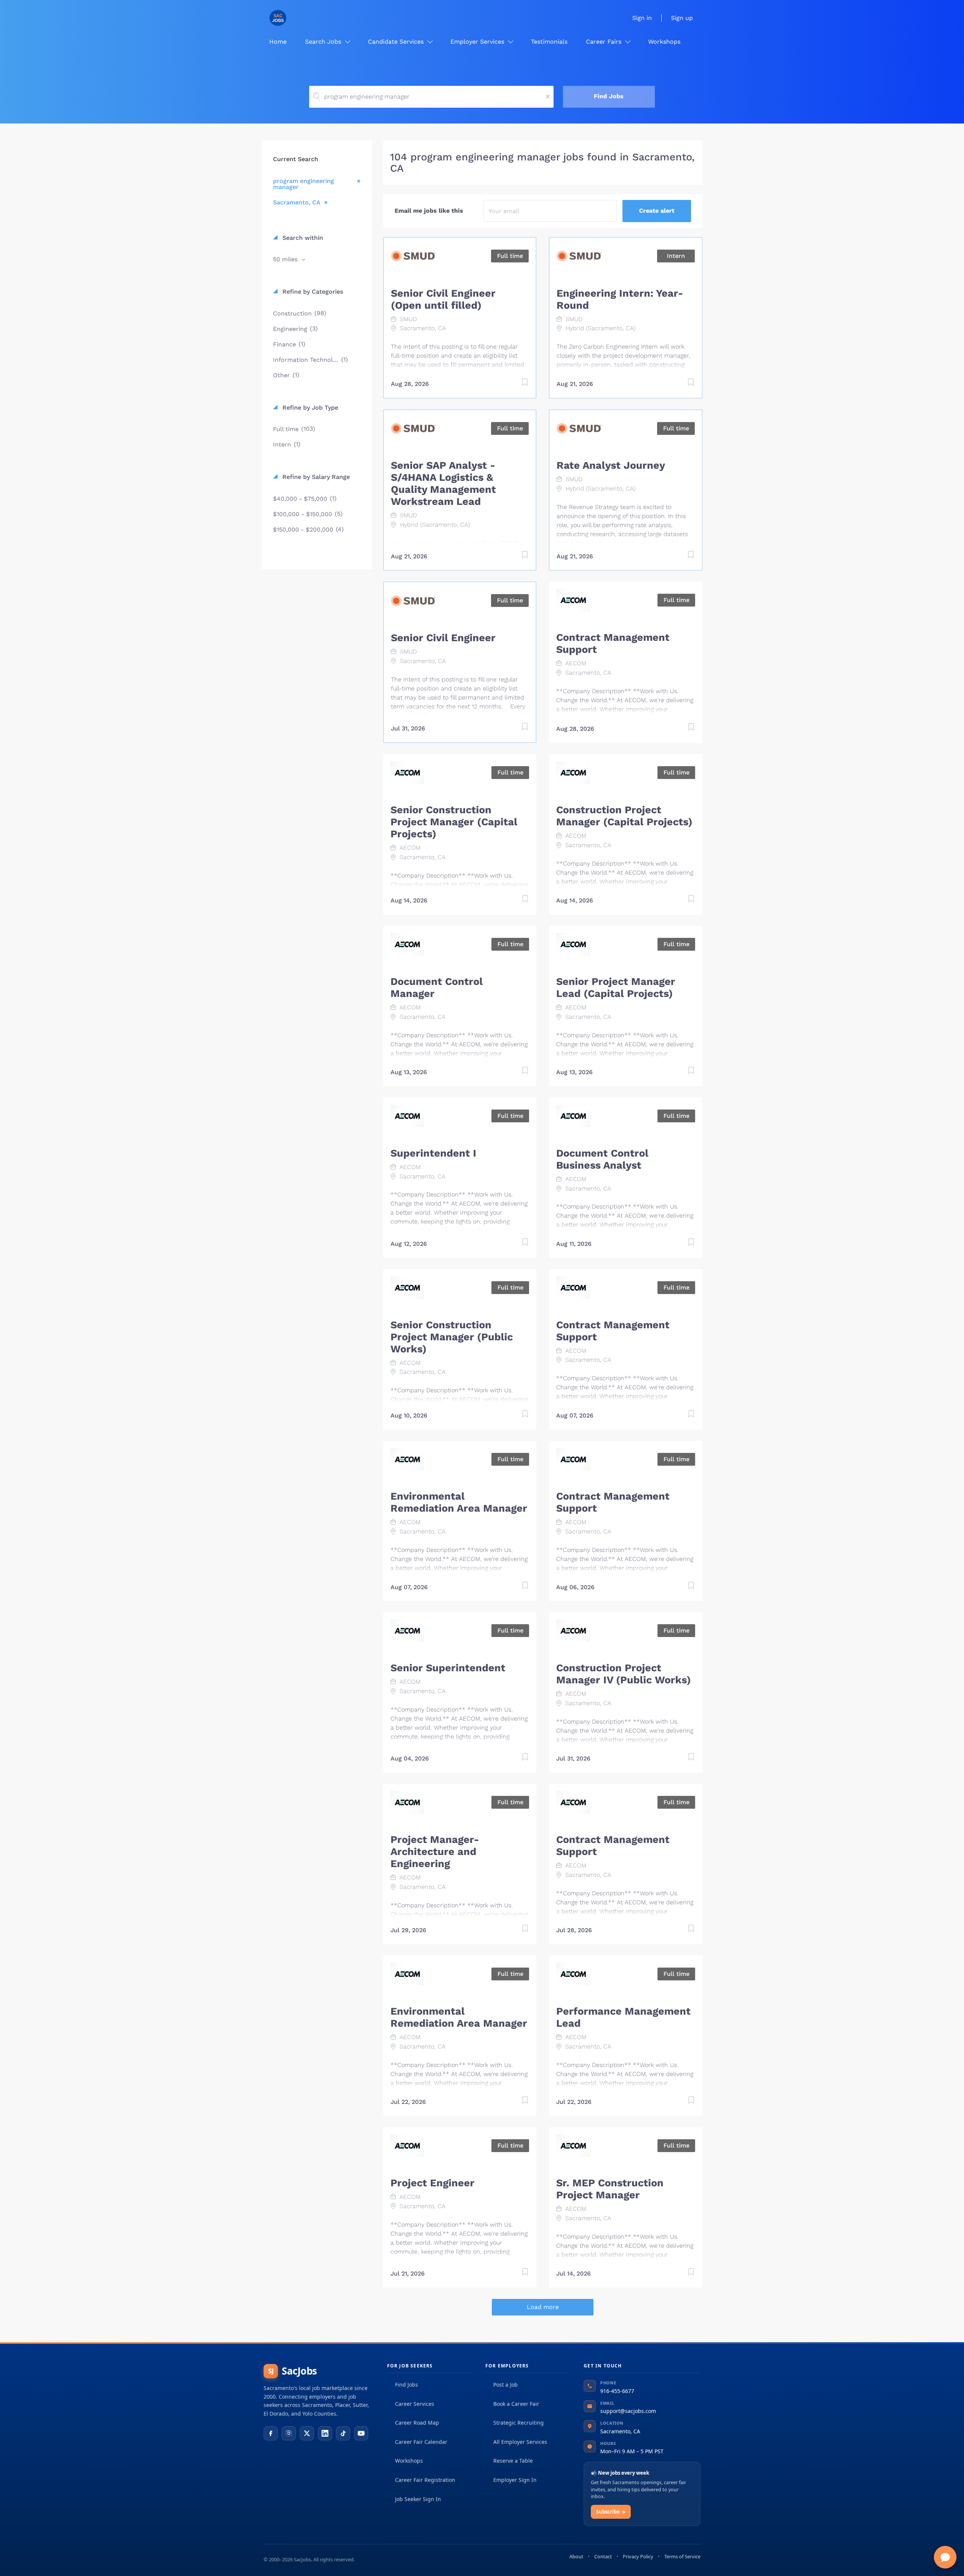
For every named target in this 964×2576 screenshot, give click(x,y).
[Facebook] (271, 2433)
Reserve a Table (513, 2461)
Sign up (682, 18)
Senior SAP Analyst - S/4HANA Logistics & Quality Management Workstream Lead (443, 483)
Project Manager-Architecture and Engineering (435, 1852)
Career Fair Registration (425, 2480)
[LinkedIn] (325, 2433)
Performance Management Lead (623, 2017)
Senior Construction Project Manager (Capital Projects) (454, 822)
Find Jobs (609, 96)
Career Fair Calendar (421, 2442)
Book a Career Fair (516, 2404)
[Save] (517, 383)
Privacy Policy (638, 2556)
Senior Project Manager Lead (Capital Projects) (616, 988)
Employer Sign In (515, 2480)
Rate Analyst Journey (611, 465)
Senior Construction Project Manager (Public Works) (452, 1337)
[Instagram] (289, 2433)
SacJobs (293, 2371)
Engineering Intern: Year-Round (620, 299)
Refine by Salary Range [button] (315, 477)
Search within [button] (302, 238)
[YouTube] (361, 2433)
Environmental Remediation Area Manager (459, 1502)
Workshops (409, 2461)
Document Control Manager (437, 988)
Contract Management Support (613, 643)
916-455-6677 (617, 2391)
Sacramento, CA (297, 202)
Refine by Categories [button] (312, 292)
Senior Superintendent (448, 1668)
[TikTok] (343, 2433)
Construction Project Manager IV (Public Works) (624, 1674)
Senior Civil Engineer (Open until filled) (443, 299)
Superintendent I (433, 1153)
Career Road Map (417, 2423)
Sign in (642, 18)
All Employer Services (520, 2442)
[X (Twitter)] (307, 2433)
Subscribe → (611, 2512)
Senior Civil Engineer (443, 638)
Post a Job (506, 2385)
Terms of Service (682, 2556)
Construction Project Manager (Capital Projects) (624, 816)
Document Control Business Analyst (602, 1159)
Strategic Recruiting (519, 2423)
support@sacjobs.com (628, 2411)
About (576, 2556)
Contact (603, 2556)
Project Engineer (432, 2183)
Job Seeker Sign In (418, 2499)
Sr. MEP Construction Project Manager (610, 2189)
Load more (543, 2307)
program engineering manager (304, 184)
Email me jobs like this (429, 211)
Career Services (415, 2404)
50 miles (286, 259)
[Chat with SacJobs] (945, 2557)
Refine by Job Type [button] (309, 408)
